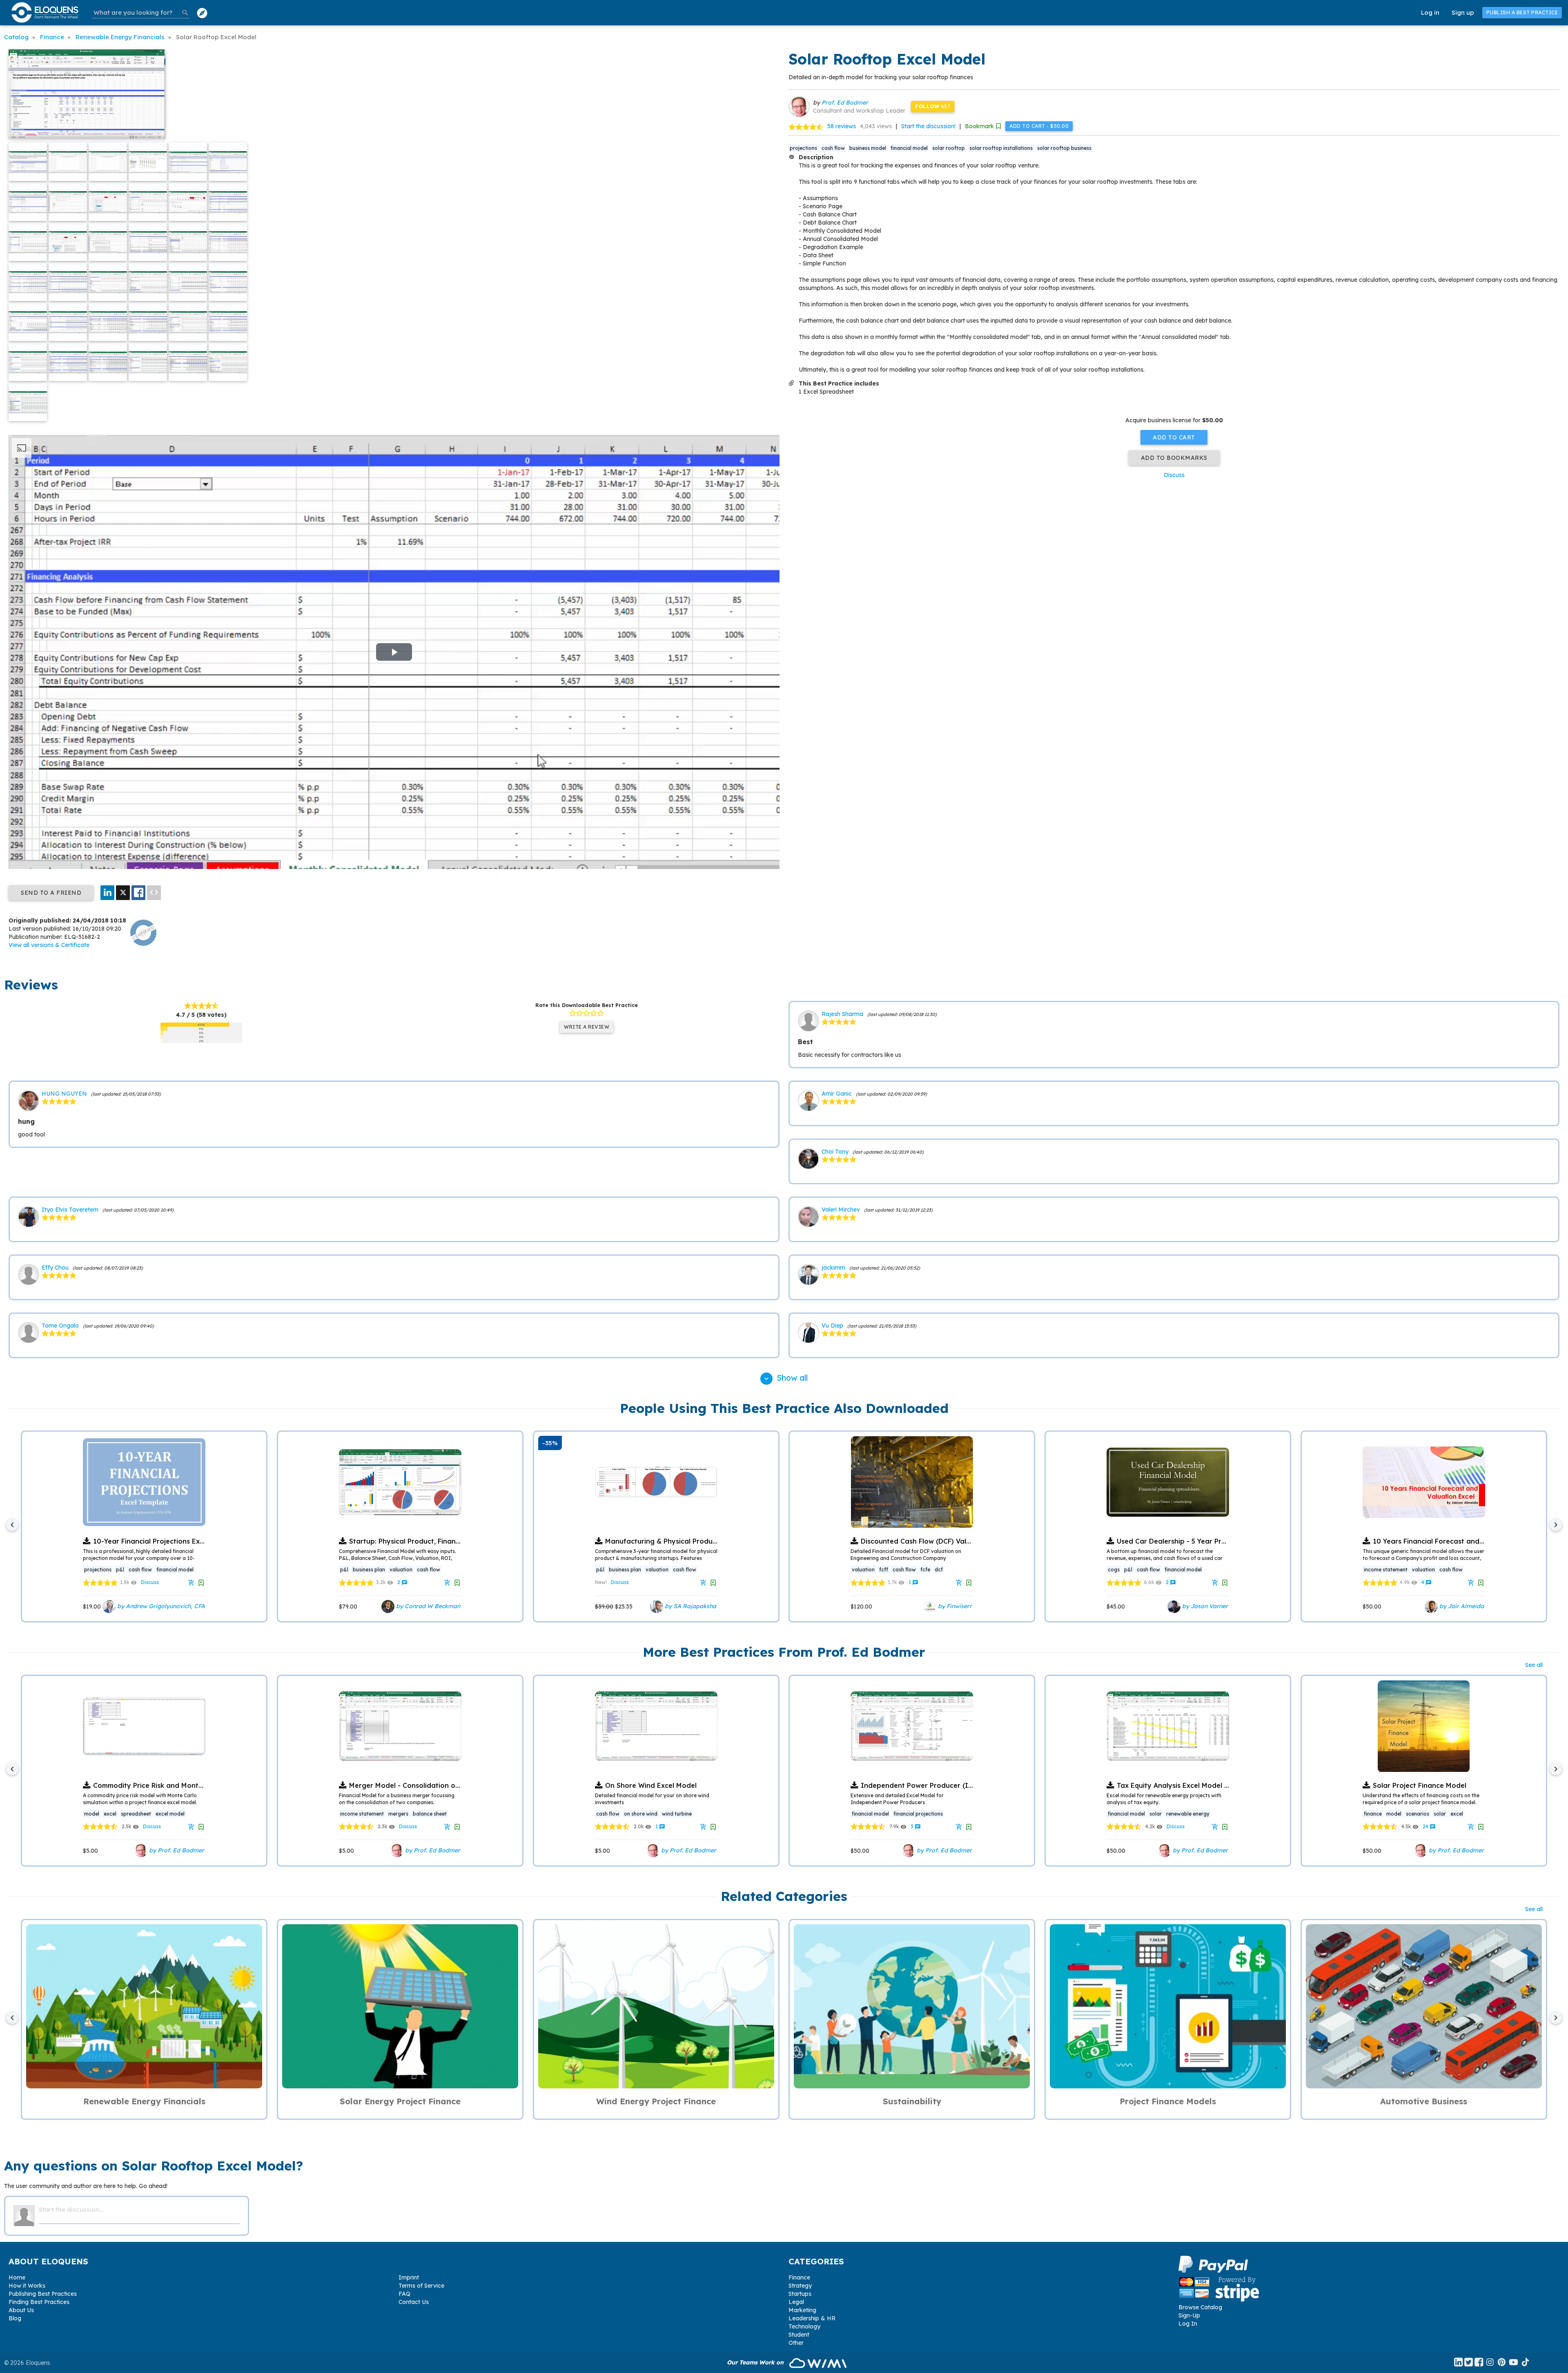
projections (803, 148)
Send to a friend (51, 893)
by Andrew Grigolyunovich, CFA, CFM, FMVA (178, 1606)
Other (796, 2343)
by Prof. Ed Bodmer (176, 1850)
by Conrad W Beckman (427, 1606)
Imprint (409, 2277)
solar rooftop (949, 148)
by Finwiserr (954, 1606)
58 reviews (842, 126)
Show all (785, 1378)
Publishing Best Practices (43, 2294)
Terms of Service (421, 2286)
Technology (804, 2326)
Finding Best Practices (39, 2302)
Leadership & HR (812, 2318)
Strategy (800, 2286)
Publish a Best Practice (1522, 12)
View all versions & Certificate (49, 945)
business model (868, 148)
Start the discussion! (928, 126)
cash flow (833, 148)
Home (17, 2277)
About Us (21, 2310)
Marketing (802, 2310)
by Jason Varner (1204, 1606)
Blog (15, 2318)
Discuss (1174, 475)
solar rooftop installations (1001, 148)
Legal (796, 2302)
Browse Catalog (1200, 2307)
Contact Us (414, 2302)
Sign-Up (1189, 2315)
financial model (909, 148)
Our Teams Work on (756, 2362)
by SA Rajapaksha (690, 1606)
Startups (800, 2294)
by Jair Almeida (1461, 1606)
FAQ (404, 2294)
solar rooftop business (1064, 148)
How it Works (27, 2286)
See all (1534, 1665)
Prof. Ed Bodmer (845, 102)
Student (799, 2335)
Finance (799, 2277)
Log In (1188, 2324)
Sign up (1463, 12)
